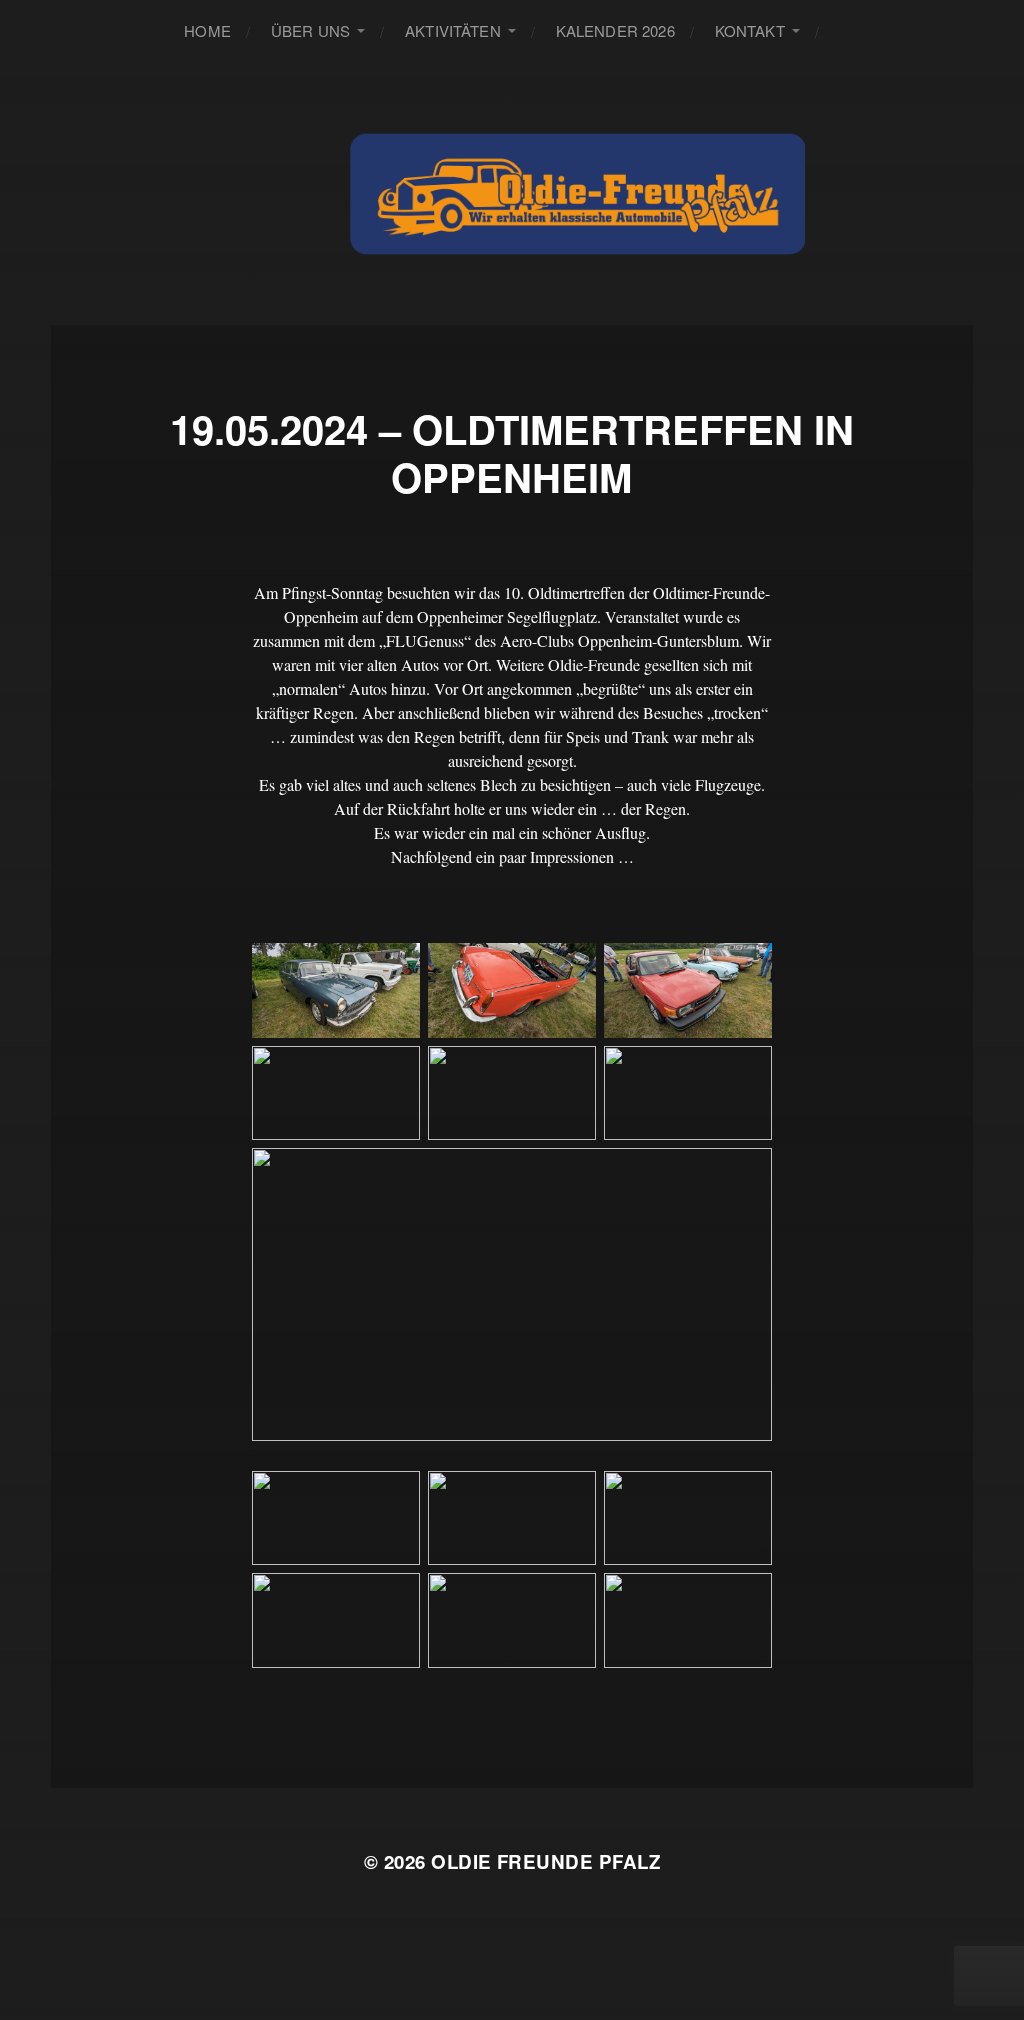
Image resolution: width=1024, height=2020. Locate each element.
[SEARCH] (850, 30)
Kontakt (750, 30)
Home (207, 30)
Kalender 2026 (615, 30)
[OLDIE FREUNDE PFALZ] (577, 193)
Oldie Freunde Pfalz (545, 1861)
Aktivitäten (453, 30)
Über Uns (310, 30)
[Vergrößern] (394, 969)
